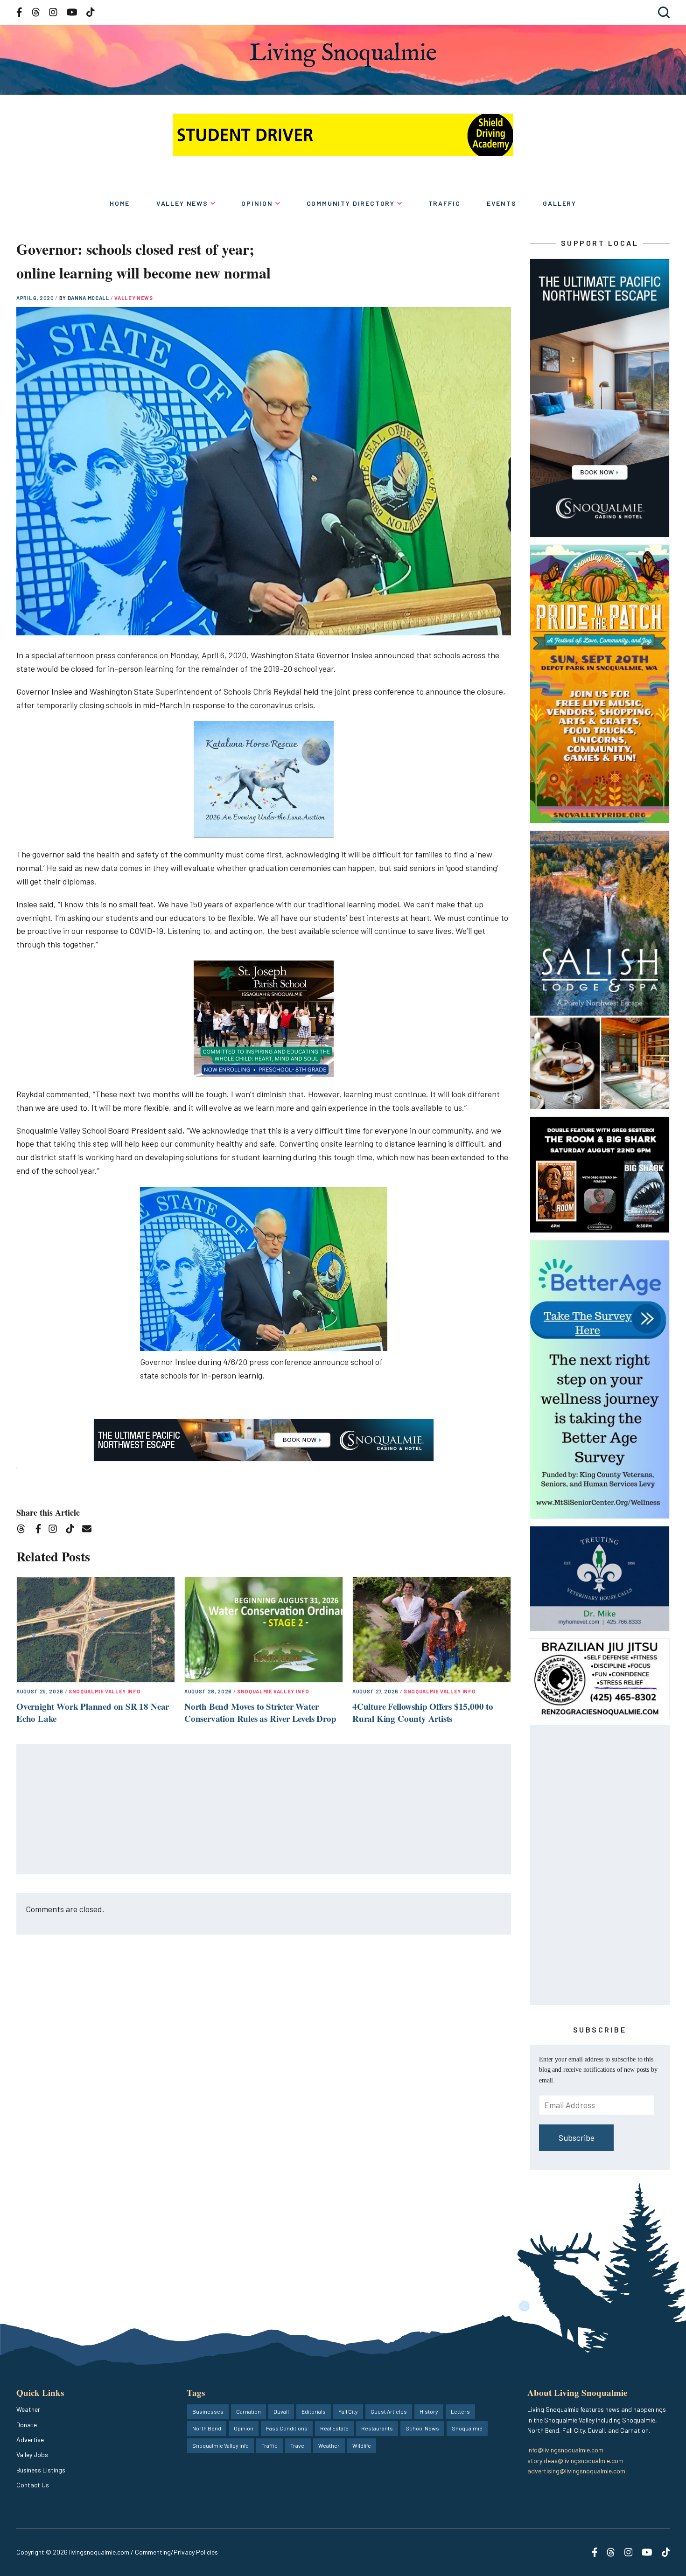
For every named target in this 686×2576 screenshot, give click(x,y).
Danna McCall (89, 298)
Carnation (248, 2411)
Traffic (444, 203)
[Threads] (24, 1530)
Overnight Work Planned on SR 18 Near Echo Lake (93, 1713)
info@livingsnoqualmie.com (565, 2450)
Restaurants (377, 2428)
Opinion (257, 203)
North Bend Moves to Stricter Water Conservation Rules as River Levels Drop (260, 1713)
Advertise (30, 2440)
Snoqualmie (467, 2428)
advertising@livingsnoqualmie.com (576, 2471)
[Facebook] (40, 1530)
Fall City (348, 2411)
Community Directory (351, 203)
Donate (27, 2425)
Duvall (281, 2411)
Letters (460, 2411)
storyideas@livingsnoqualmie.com (575, 2461)
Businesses (208, 2411)
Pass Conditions (287, 2428)
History (429, 2411)
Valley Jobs (32, 2454)
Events (502, 203)
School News (422, 2428)
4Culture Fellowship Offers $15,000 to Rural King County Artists (423, 1713)
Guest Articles (389, 2411)
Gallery (560, 203)
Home (120, 203)
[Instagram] (56, 1530)
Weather (28, 2409)
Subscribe (577, 2137)
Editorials (314, 2411)
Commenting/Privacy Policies (176, 2552)
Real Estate (334, 2428)
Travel (298, 2445)
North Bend (207, 2428)
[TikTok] (73, 1530)
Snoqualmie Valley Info (105, 1691)
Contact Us (33, 2485)
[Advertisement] (264, 1810)
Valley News (182, 203)
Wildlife (362, 2445)
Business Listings (41, 2470)
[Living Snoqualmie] (343, 55)
